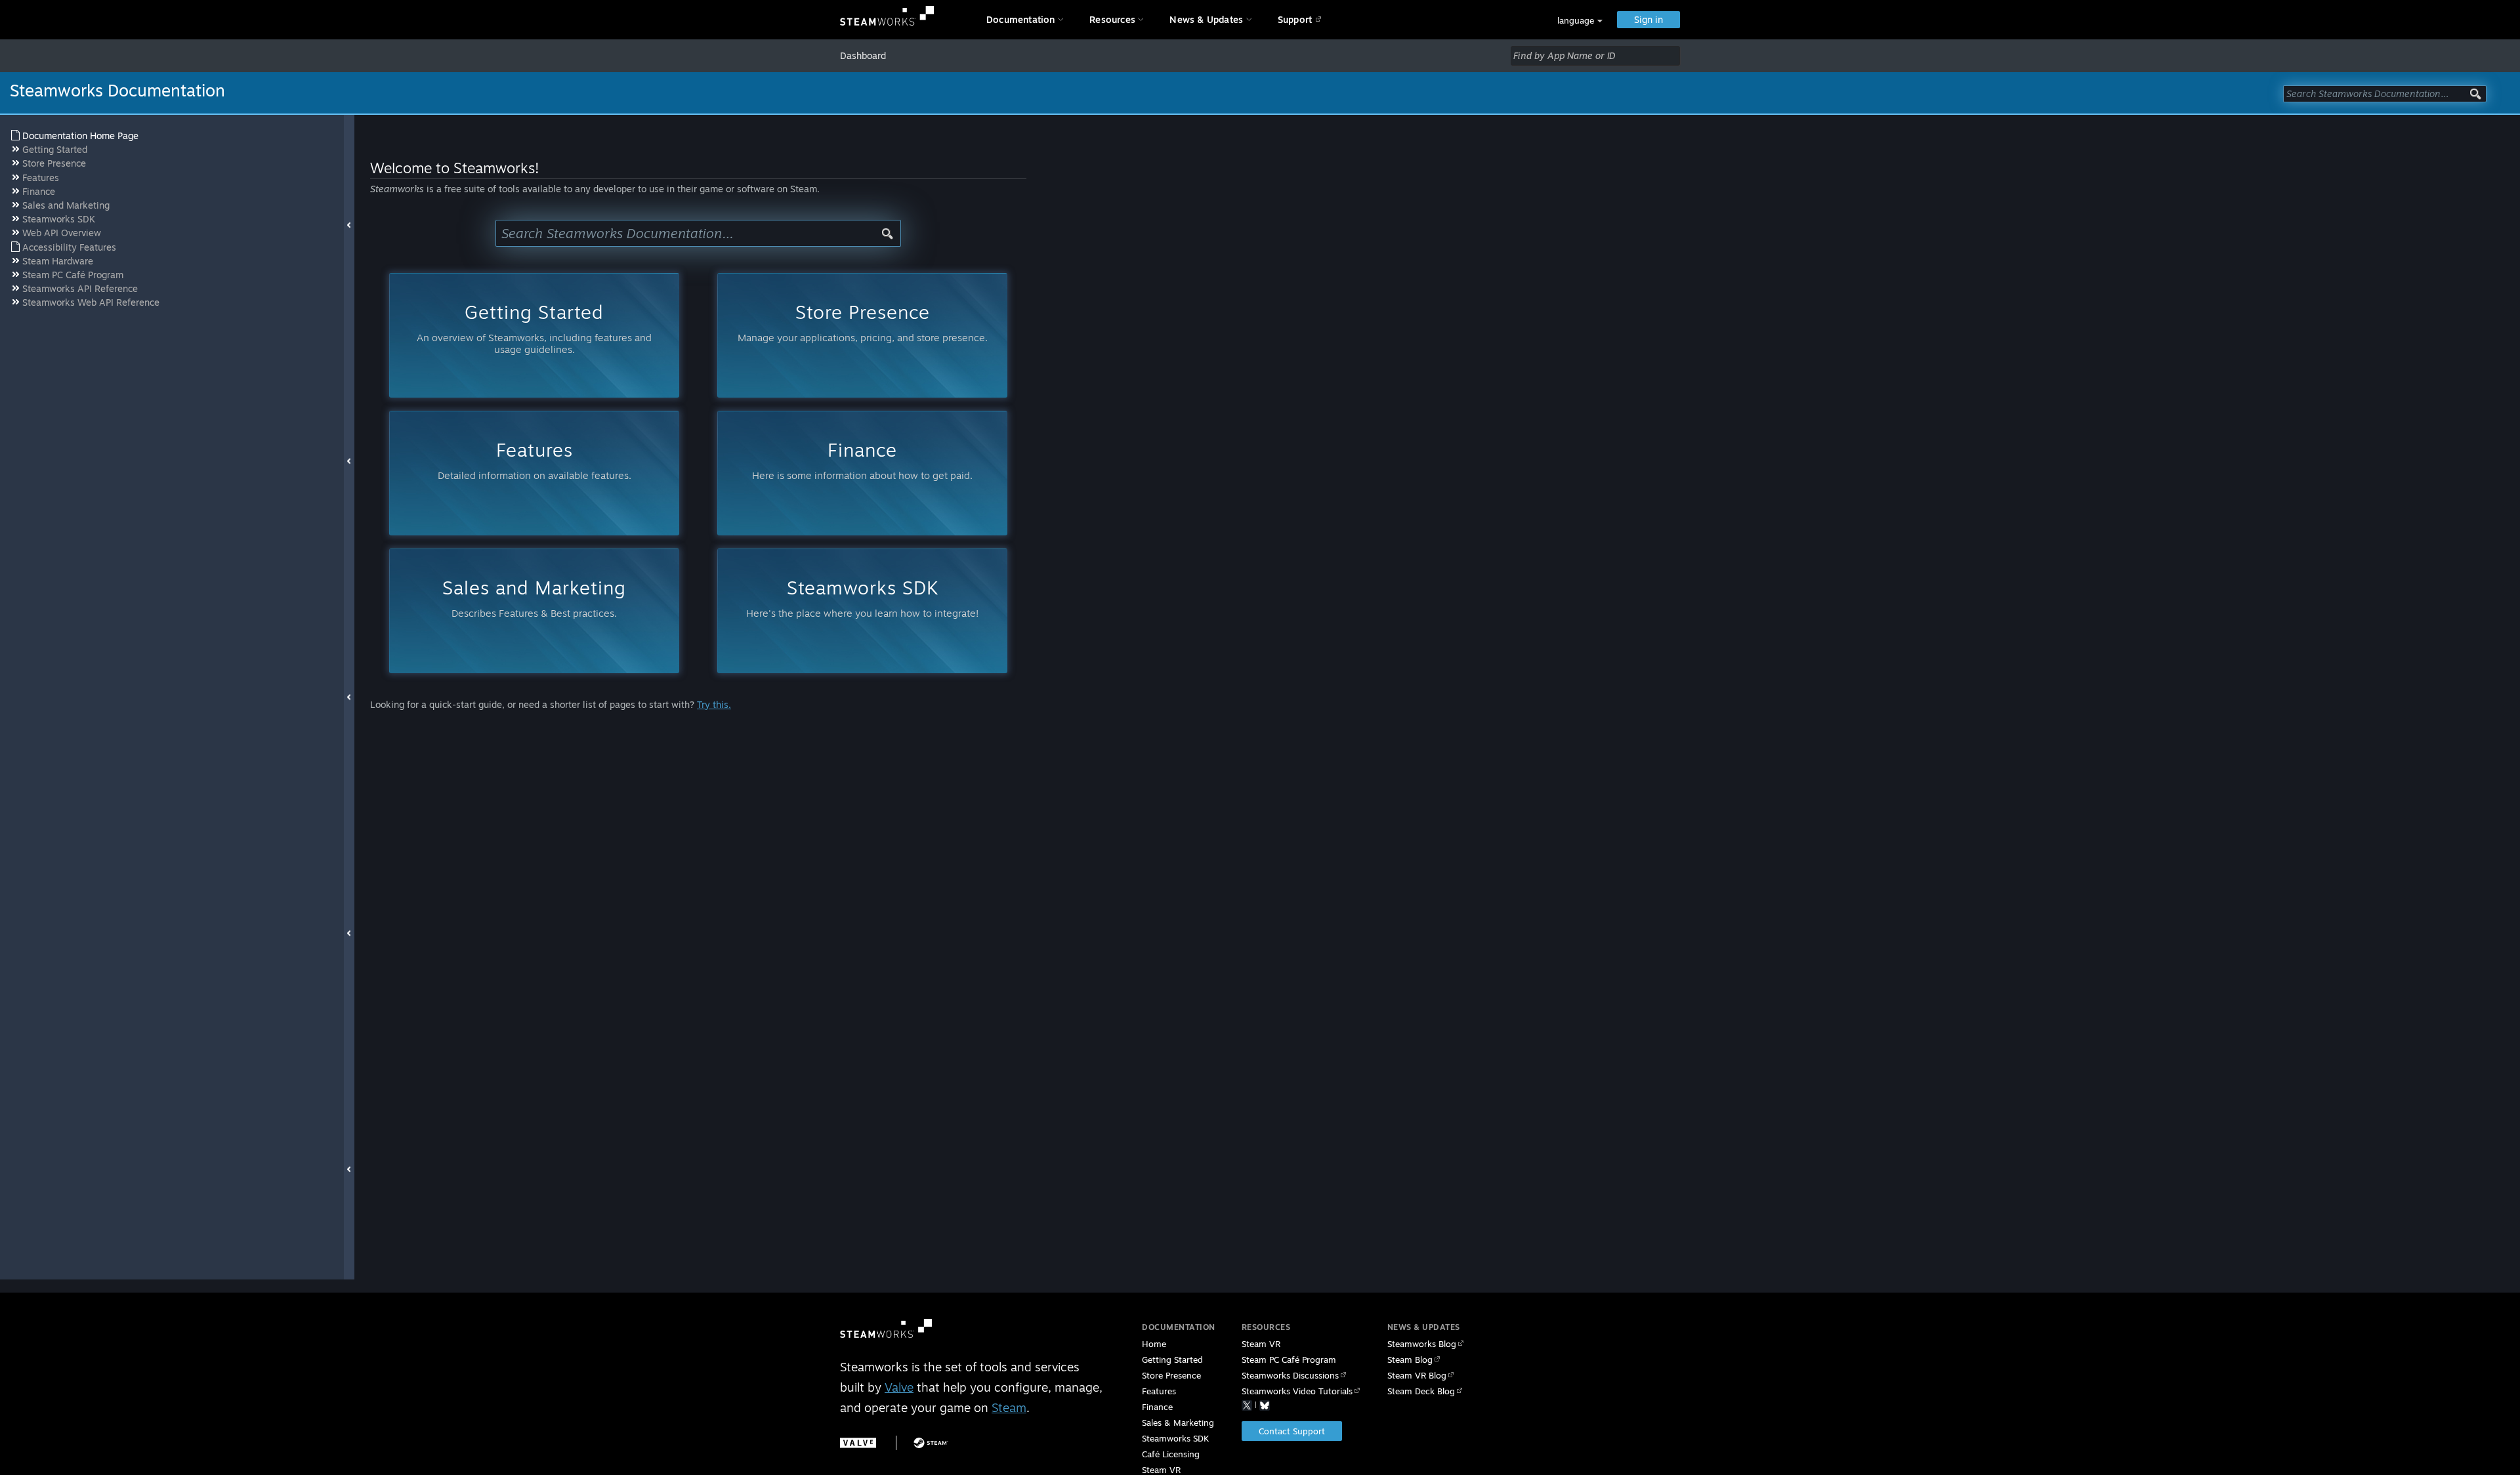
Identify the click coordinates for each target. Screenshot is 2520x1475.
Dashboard (863, 55)
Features (1159, 1391)
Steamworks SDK (1175, 1438)
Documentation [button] (1021, 19)
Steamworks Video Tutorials (1297, 1391)
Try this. (714, 704)
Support (1295, 19)
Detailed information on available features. (535, 460)
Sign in (1648, 19)
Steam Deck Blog (1421, 1391)
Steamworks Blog (1422, 1344)
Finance (1157, 1407)
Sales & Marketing (1178, 1423)
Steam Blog (1410, 1360)
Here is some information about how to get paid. (862, 460)
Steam (1009, 1407)
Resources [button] (1112, 19)
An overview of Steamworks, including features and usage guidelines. (534, 328)
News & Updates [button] (1206, 19)
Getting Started (1172, 1360)
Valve (899, 1387)
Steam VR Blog (1417, 1375)
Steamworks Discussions (1290, 1375)
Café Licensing (1171, 1454)
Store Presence (1171, 1375)
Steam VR (1261, 1344)
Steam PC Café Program (1289, 1360)
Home (1154, 1344)
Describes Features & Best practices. (534, 597)
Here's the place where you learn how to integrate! (862, 597)
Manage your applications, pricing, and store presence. (863, 322)
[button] (1580, 21)
